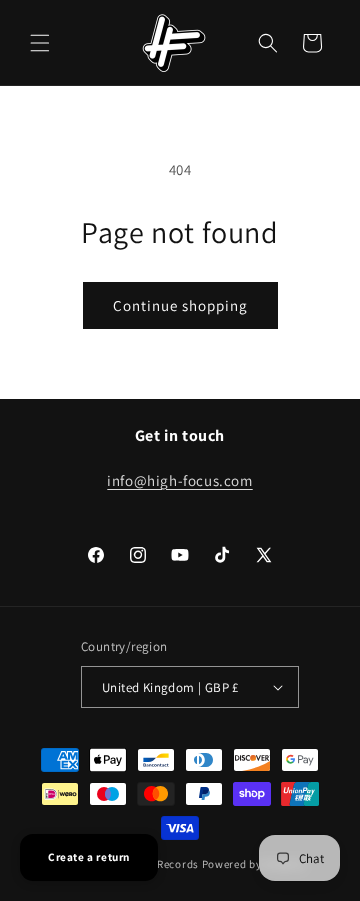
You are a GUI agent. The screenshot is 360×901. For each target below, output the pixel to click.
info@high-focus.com (179, 480)
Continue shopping (180, 305)
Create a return (89, 857)
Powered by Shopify (253, 864)
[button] (40, 43)
